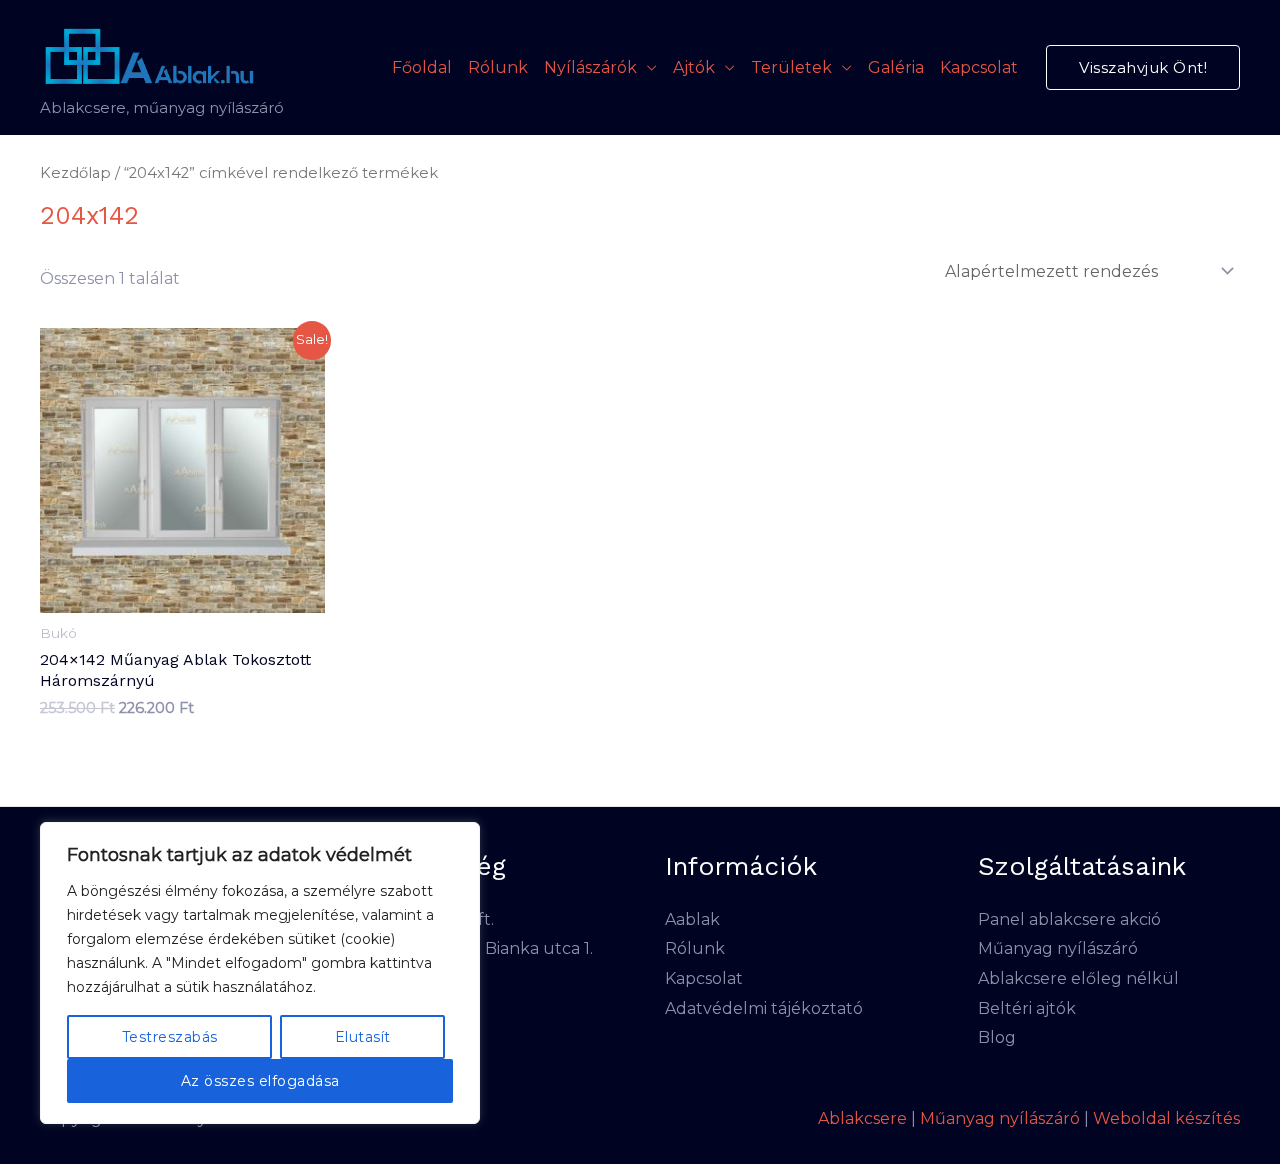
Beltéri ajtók (1027, 1008)
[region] (260, 973)
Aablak (692, 919)
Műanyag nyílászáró (1058, 948)
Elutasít (363, 1037)
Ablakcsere (862, 1118)
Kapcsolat (979, 67)
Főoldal (422, 67)
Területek (791, 67)
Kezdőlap (75, 173)
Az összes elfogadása (260, 1081)
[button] (1143, 67)
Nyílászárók (590, 67)
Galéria (896, 67)
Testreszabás (170, 1037)
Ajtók (694, 67)
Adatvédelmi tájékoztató (764, 1008)
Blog (997, 1037)
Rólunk (498, 67)
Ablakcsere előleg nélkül (1078, 978)
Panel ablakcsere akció (1069, 919)
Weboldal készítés (1166, 1118)
